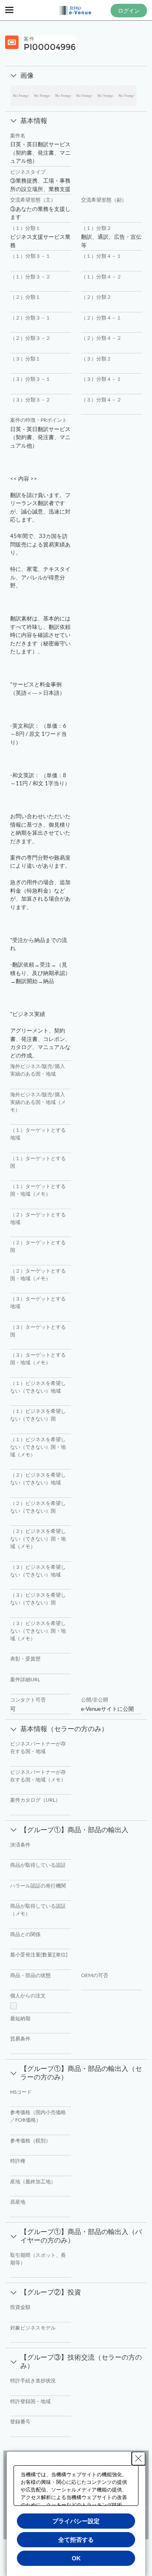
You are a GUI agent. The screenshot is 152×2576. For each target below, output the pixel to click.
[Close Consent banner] (138, 2459)
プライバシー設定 (76, 2521)
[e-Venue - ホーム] (76, 11)
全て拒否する (76, 2540)
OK (76, 2558)
